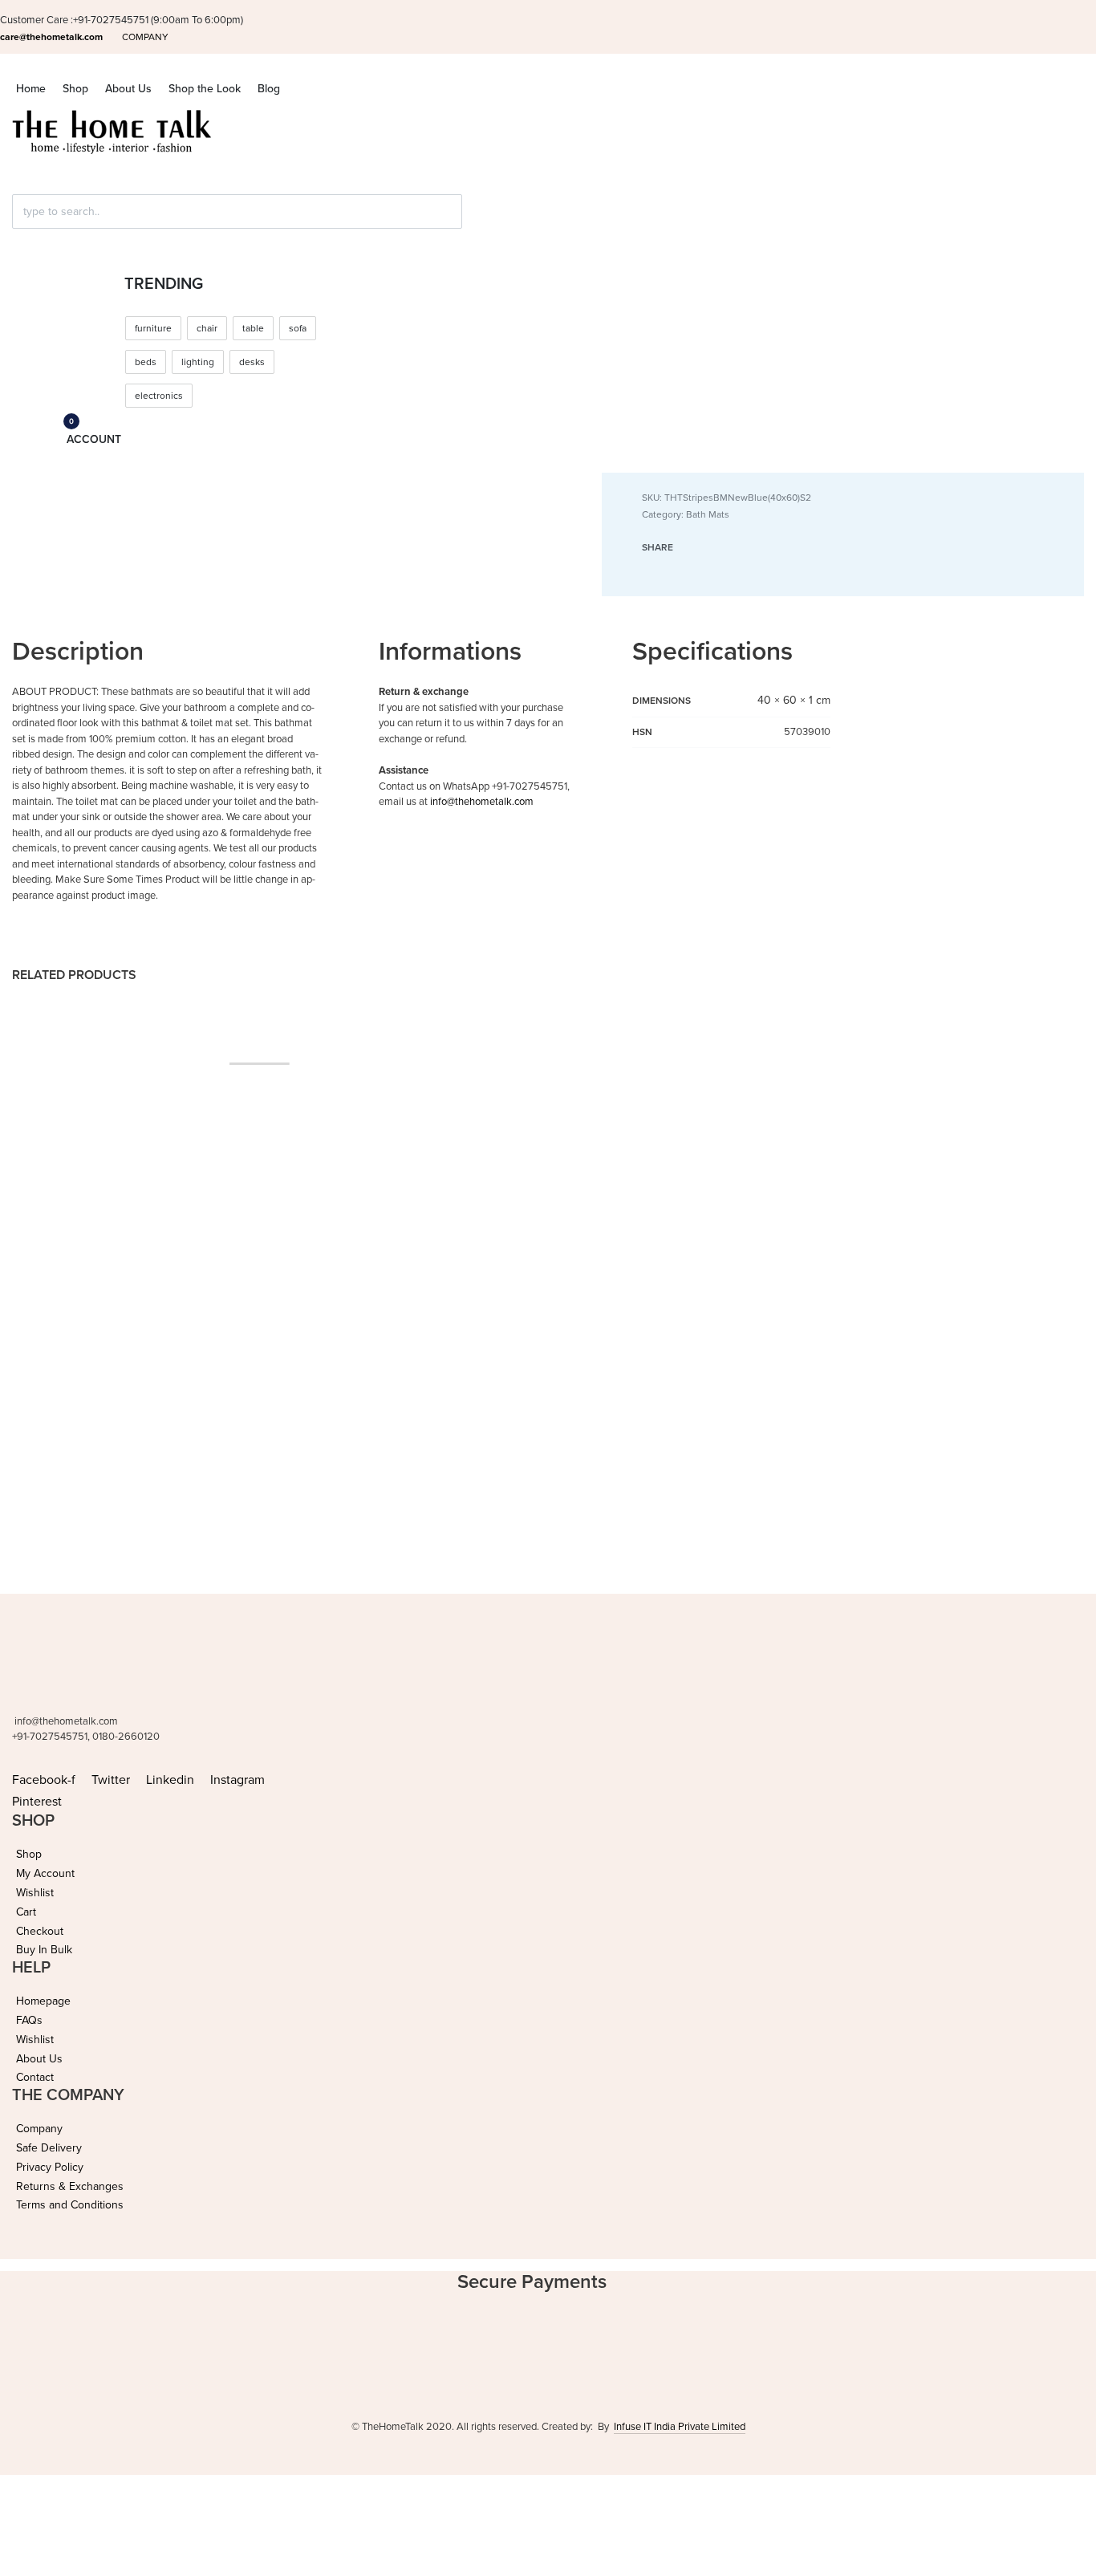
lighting (198, 362)
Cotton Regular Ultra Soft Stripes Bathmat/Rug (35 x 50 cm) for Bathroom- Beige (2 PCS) (670, 1361)
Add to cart (50, 1413)
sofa (298, 328)
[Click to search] (19, 240)
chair (207, 328)
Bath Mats (708, 514)
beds (146, 362)
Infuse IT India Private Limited (680, 2427)
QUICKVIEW (121, 1413)
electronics (159, 396)
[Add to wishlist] (166, 1414)
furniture (153, 328)
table (253, 328)
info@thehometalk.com (482, 802)
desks (252, 362)
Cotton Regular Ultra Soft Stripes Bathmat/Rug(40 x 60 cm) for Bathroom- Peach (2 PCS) (392, 1361)
